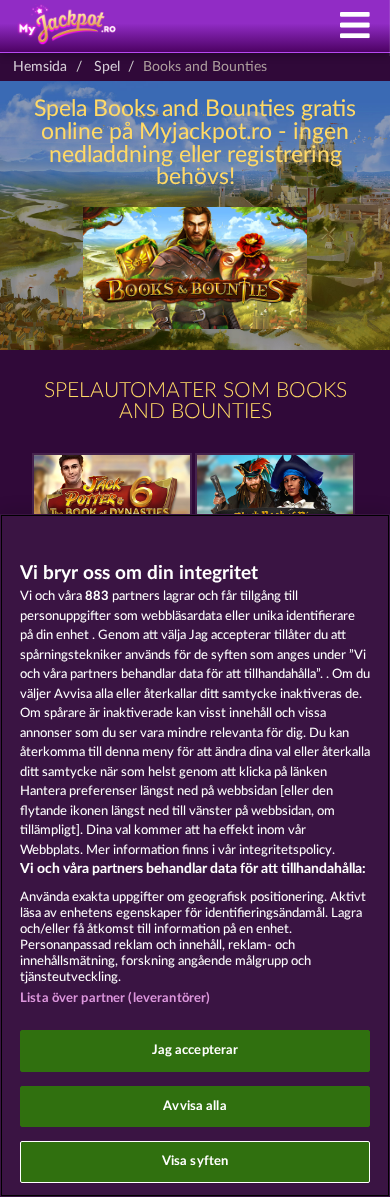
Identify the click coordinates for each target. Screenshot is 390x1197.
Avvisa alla (194, 1106)
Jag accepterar (195, 1050)
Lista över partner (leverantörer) (115, 998)
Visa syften (195, 1161)
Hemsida (40, 67)
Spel (107, 67)
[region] (195, 855)
